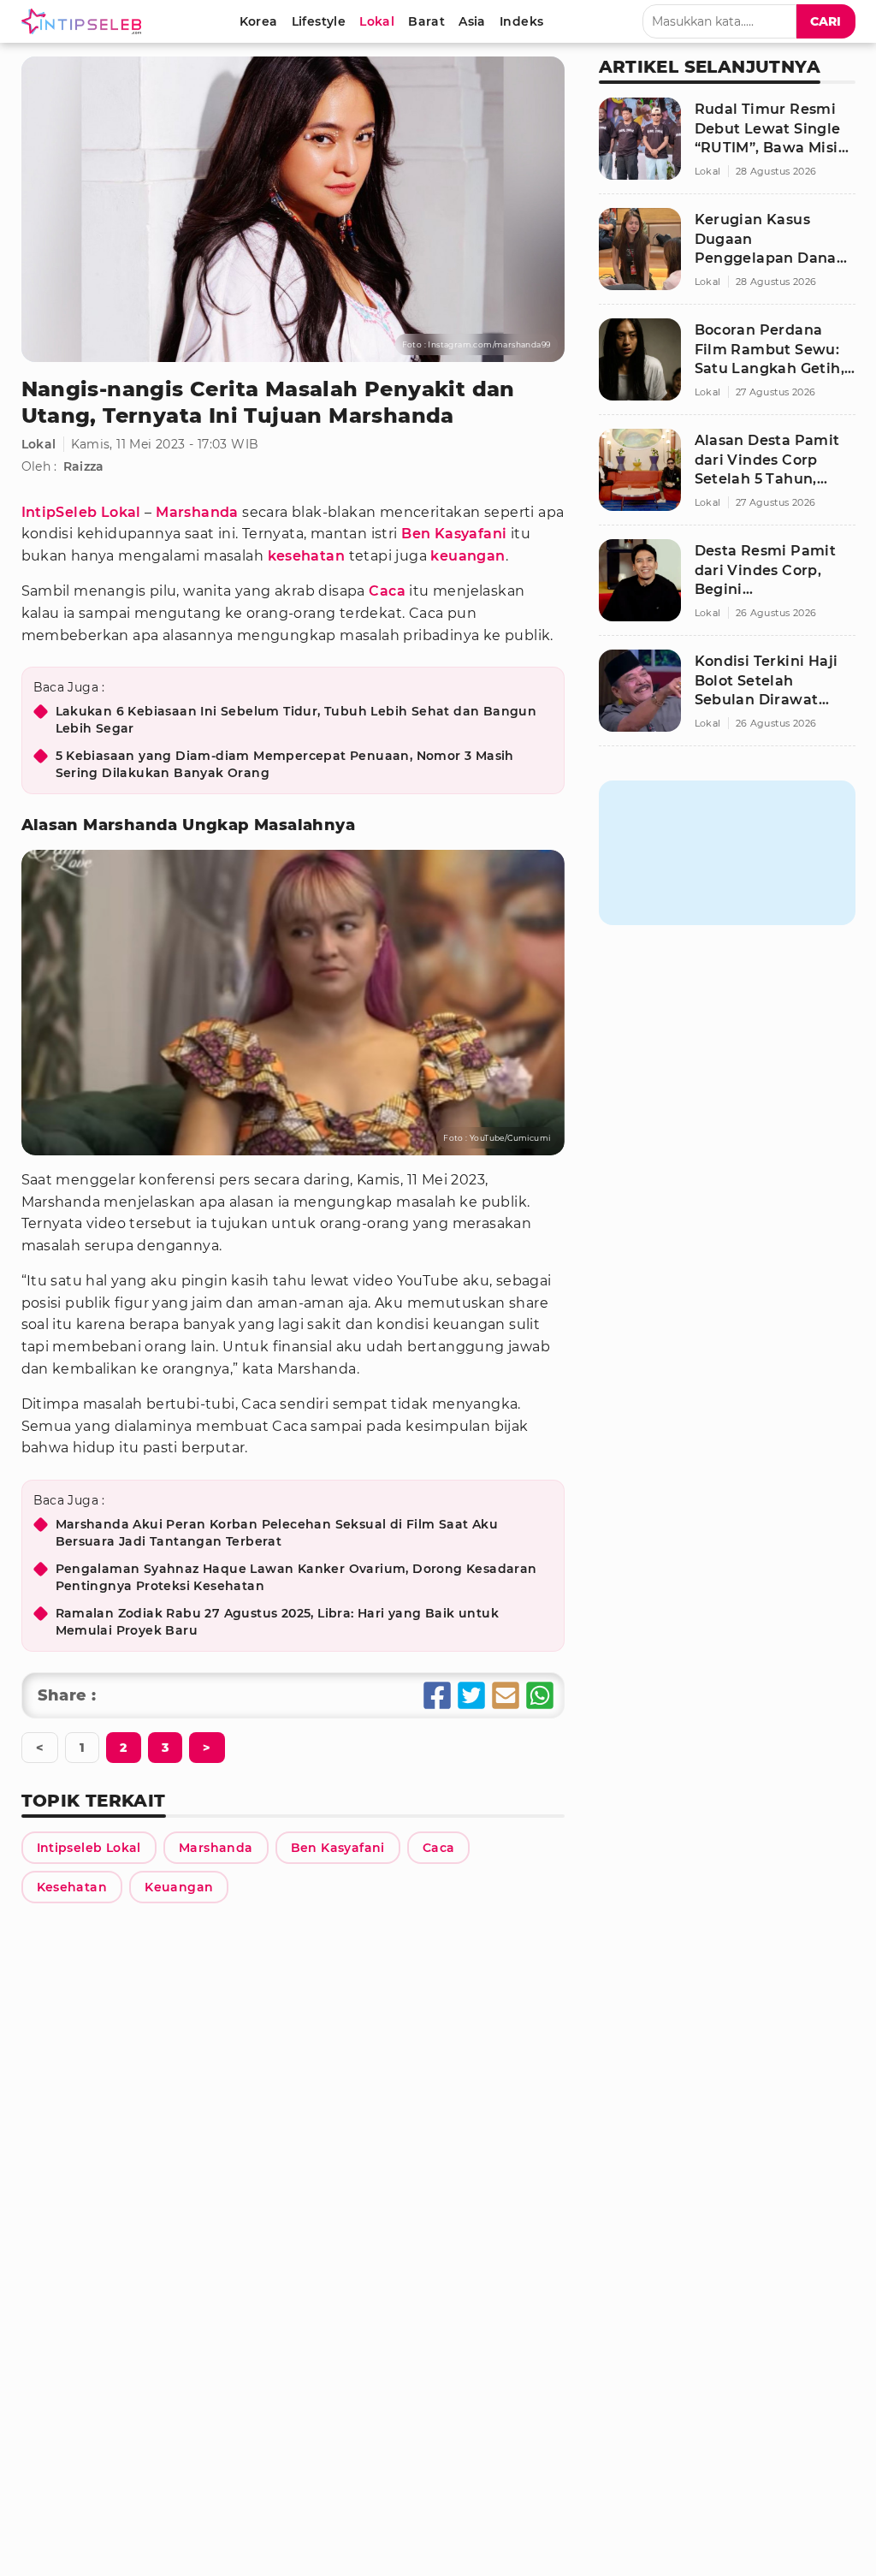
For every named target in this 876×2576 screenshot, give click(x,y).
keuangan (468, 556)
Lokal (39, 444)
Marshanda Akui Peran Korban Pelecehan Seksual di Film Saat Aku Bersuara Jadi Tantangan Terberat (277, 1533)
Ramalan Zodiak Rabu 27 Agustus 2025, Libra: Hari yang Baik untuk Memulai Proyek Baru (278, 1622)
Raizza (84, 466)
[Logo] (85, 21)
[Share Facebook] (437, 1695)
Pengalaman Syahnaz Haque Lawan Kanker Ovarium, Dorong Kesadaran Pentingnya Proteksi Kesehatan (296, 1577)
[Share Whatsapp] (540, 1695)
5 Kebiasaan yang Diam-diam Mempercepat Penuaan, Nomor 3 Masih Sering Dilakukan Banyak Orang (285, 764)
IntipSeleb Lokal (81, 512)
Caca (387, 591)
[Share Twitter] (471, 1695)
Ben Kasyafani (454, 534)
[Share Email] (506, 1695)
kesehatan (307, 556)
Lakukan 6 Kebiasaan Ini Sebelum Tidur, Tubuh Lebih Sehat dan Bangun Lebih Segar (296, 720)
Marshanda (197, 512)
